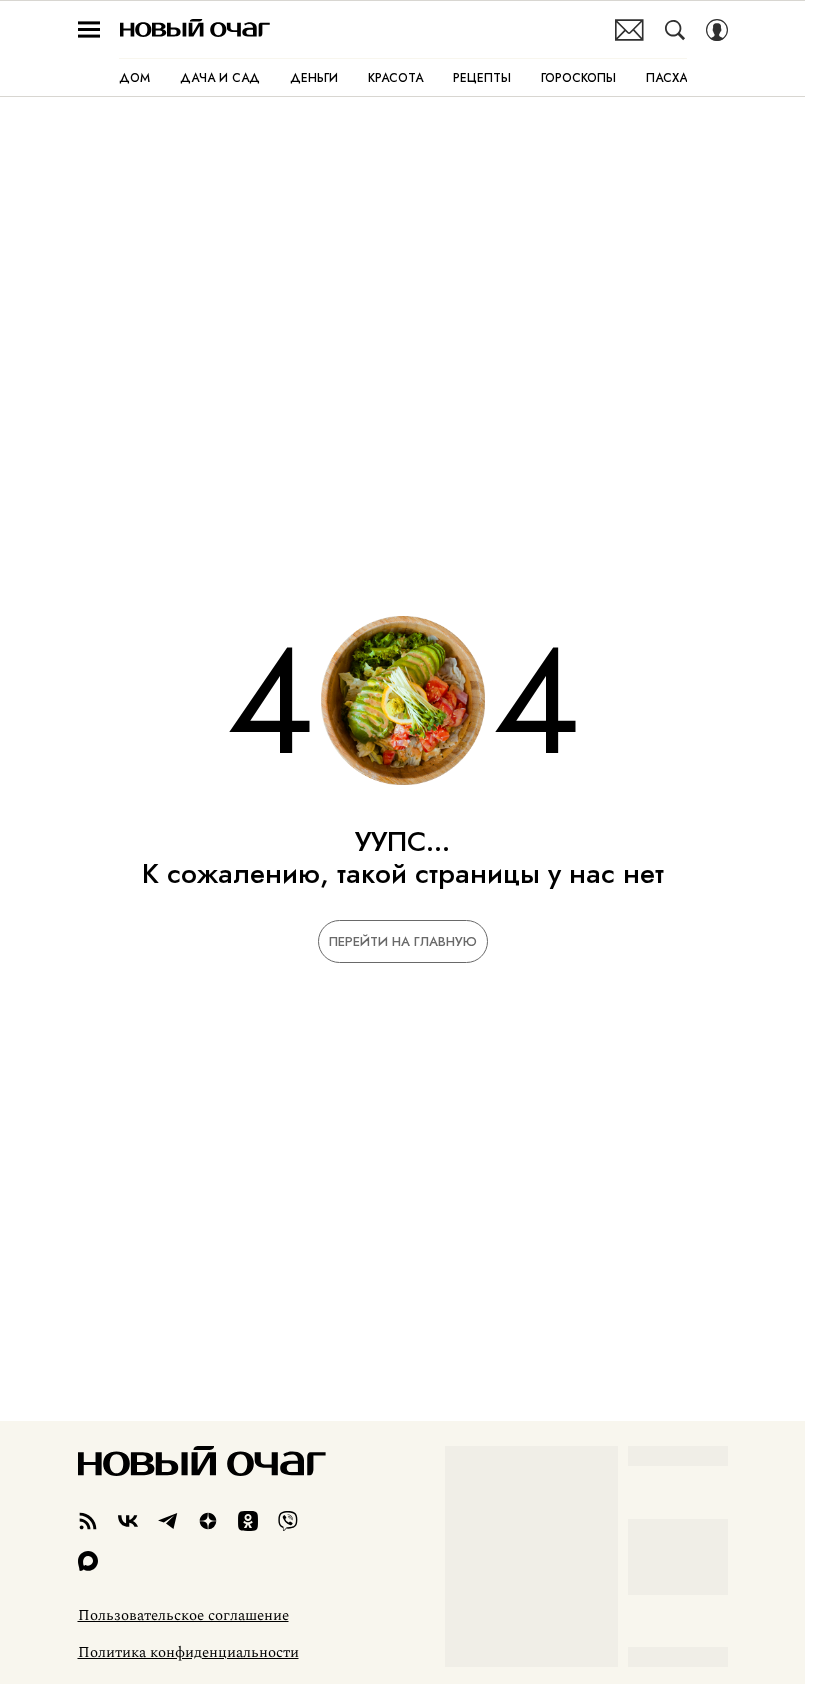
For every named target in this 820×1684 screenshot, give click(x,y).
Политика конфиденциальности (188, 1653)
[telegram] (168, 1521)
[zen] (208, 1521)
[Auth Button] (717, 30)
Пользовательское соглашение (183, 1616)
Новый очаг (195, 29)
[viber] (288, 1521)
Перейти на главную (403, 941)
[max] (88, 1561)
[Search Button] (675, 30)
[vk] (128, 1521)
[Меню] (89, 30)
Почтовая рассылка (629, 30)
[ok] (248, 1521)
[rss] (88, 1521)
